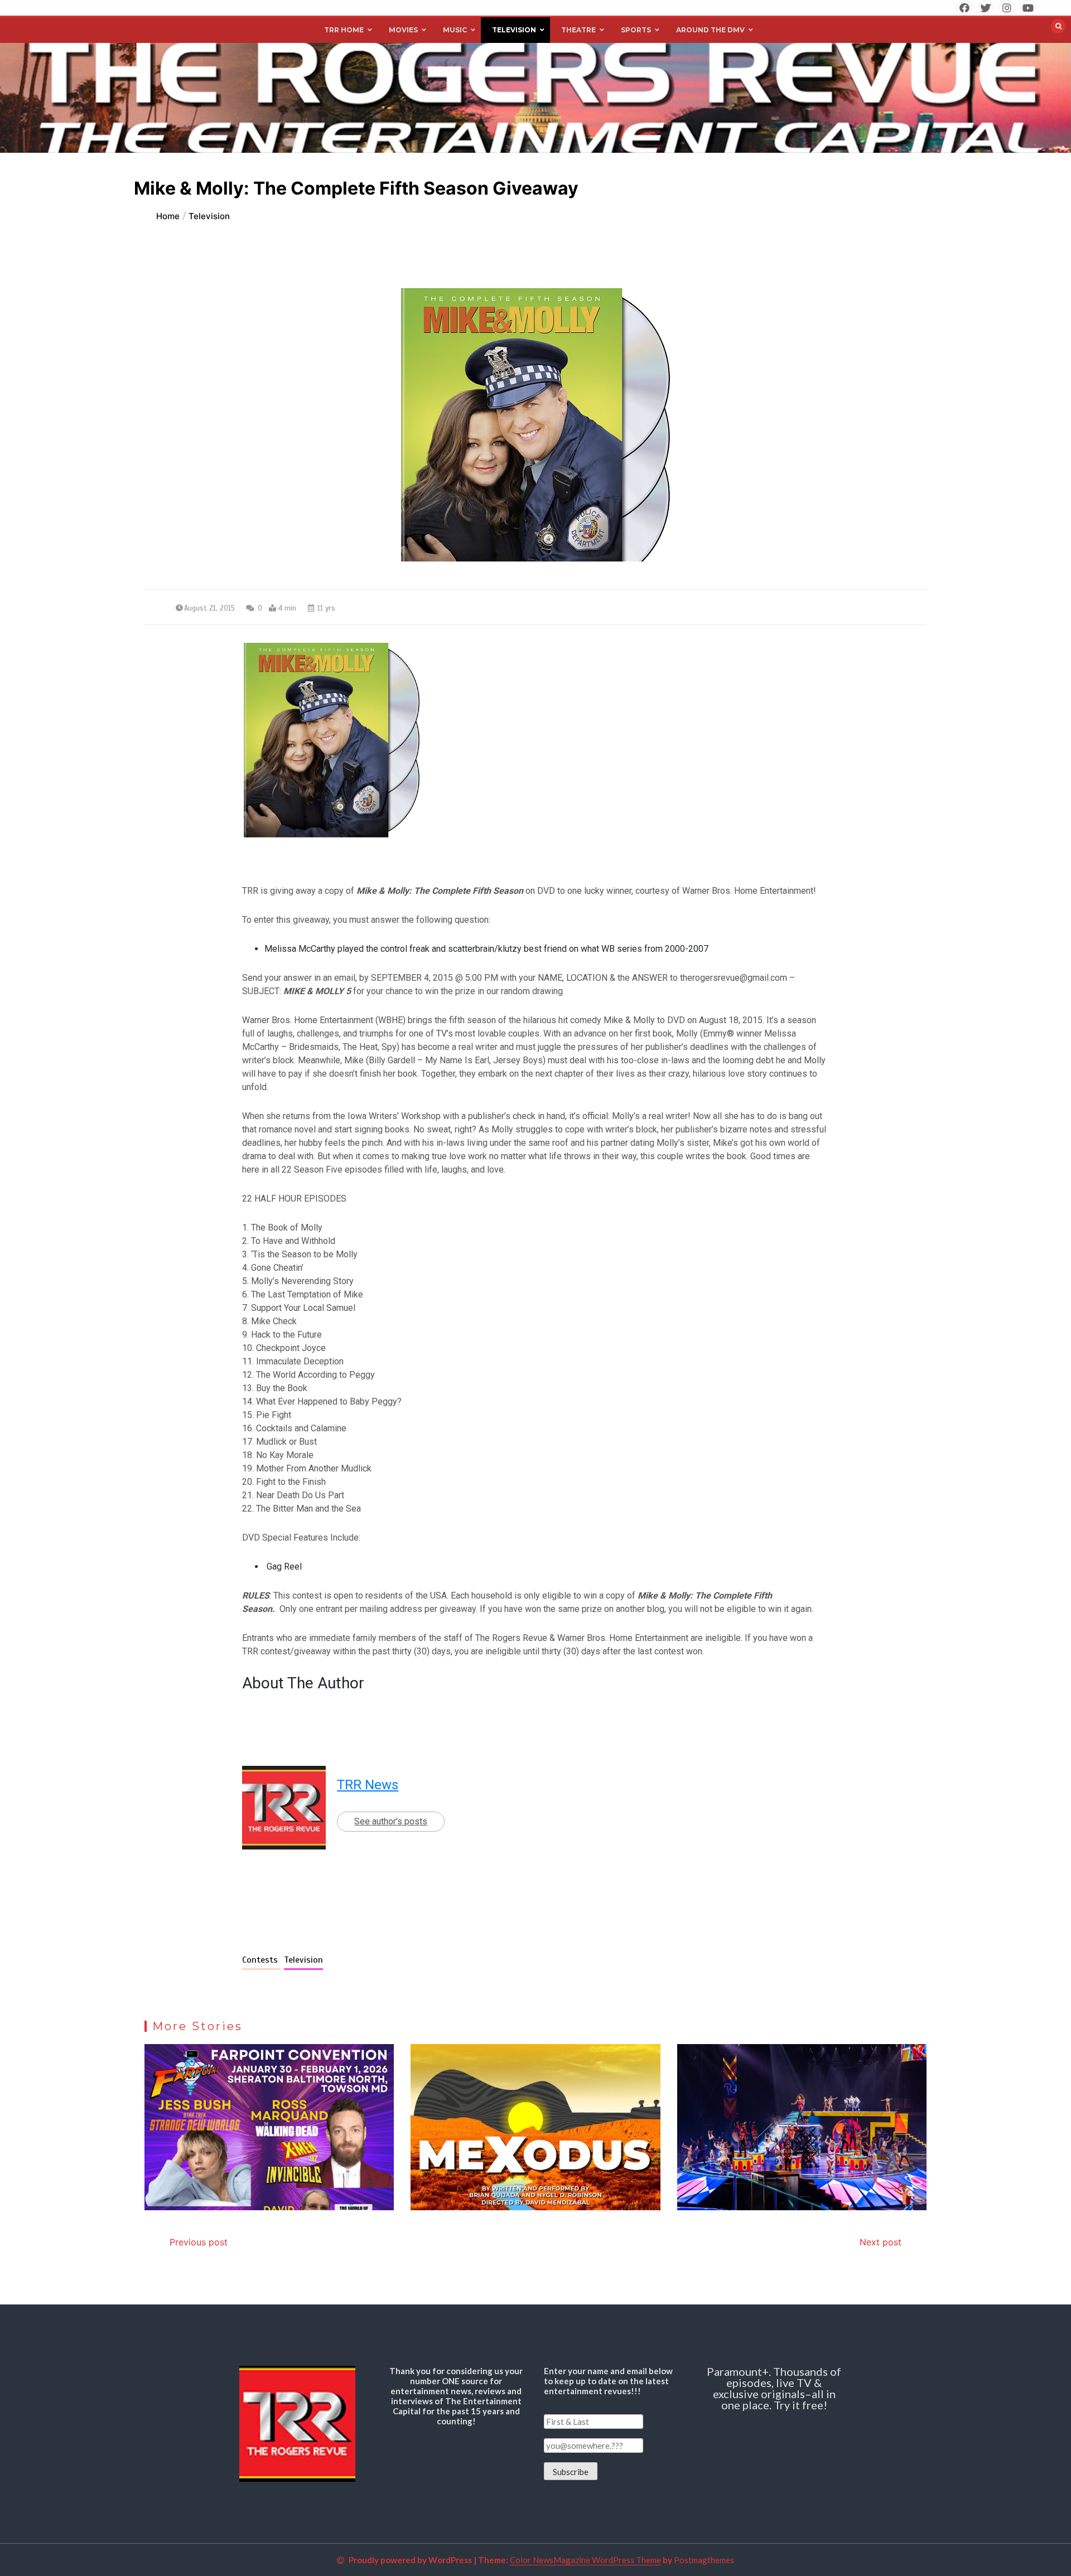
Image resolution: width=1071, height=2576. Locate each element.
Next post (881, 2242)
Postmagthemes (704, 2560)
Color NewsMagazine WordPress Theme (585, 2560)
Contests (261, 1960)
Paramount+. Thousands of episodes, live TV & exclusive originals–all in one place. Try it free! (774, 2388)
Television (303, 1960)
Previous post (199, 2242)
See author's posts (391, 1821)
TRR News (368, 1785)
